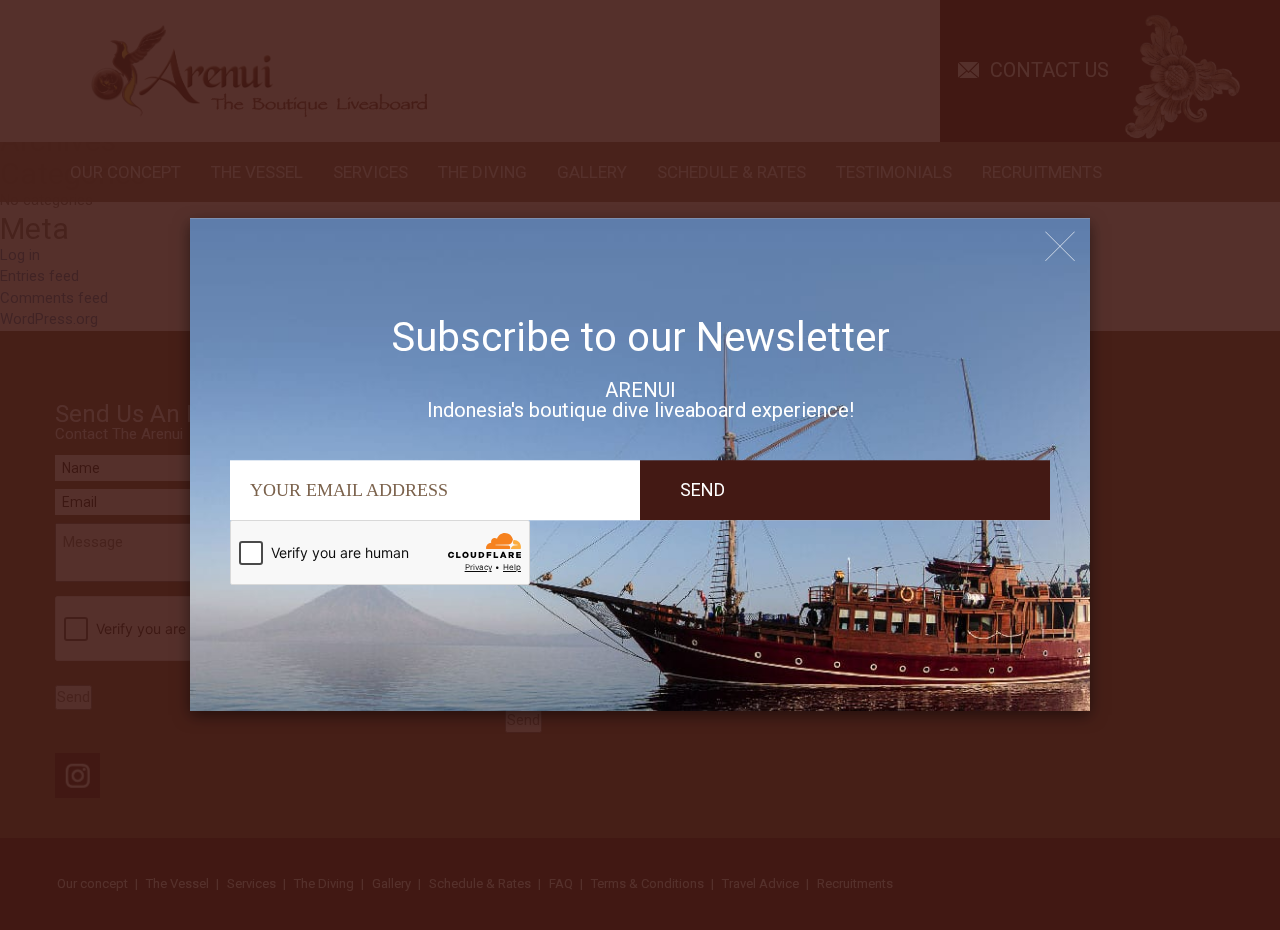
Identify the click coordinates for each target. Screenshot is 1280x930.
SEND (702, 489)
